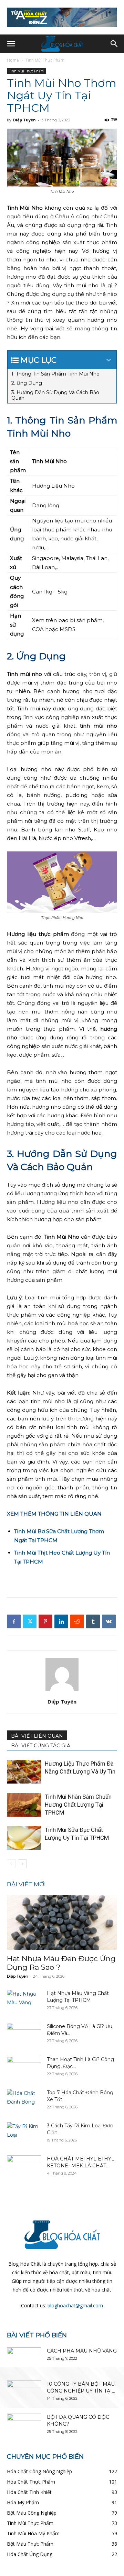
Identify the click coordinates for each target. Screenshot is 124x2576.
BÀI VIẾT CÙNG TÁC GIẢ (41, 1746)
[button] (11, 44)
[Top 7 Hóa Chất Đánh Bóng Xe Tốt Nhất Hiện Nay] (24, 2101)
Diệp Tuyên (24, 120)
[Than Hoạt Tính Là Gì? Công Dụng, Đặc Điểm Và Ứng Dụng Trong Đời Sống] (24, 2068)
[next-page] (22, 1864)
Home (13, 60)
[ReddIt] (77, 1621)
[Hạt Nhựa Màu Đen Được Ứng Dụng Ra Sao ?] (62, 1923)
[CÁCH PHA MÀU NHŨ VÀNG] (24, 2359)
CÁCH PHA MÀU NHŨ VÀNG (82, 2351)
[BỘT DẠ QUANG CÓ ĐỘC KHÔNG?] (24, 2426)
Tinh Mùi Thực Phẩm (45, 60)
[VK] (109, 1621)
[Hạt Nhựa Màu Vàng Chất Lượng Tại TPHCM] (24, 2002)
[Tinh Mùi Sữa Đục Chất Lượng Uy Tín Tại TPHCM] (24, 1838)
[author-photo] (62, 1691)
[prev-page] (11, 1864)
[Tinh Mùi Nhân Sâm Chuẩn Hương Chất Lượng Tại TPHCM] (24, 1805)
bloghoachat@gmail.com (75, 2305)
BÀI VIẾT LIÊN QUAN (37, 1736)
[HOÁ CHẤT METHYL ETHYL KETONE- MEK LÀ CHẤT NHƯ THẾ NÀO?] (24, 2167)
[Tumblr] (93, 1621)
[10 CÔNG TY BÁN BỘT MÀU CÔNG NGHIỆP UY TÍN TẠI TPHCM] (24, 2393)
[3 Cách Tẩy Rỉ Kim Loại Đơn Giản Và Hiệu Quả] (24, 2134)
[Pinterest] (45, 1621)
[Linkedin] (61, 1621)
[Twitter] (30, 1621)
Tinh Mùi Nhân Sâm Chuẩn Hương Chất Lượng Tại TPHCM (78, 1805)
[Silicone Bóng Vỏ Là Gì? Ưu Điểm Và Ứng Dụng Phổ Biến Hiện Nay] (24, 2035)
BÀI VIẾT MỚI (26, 1884)
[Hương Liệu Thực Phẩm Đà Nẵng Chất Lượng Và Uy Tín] (24, 1772)
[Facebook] (14, 1621)
